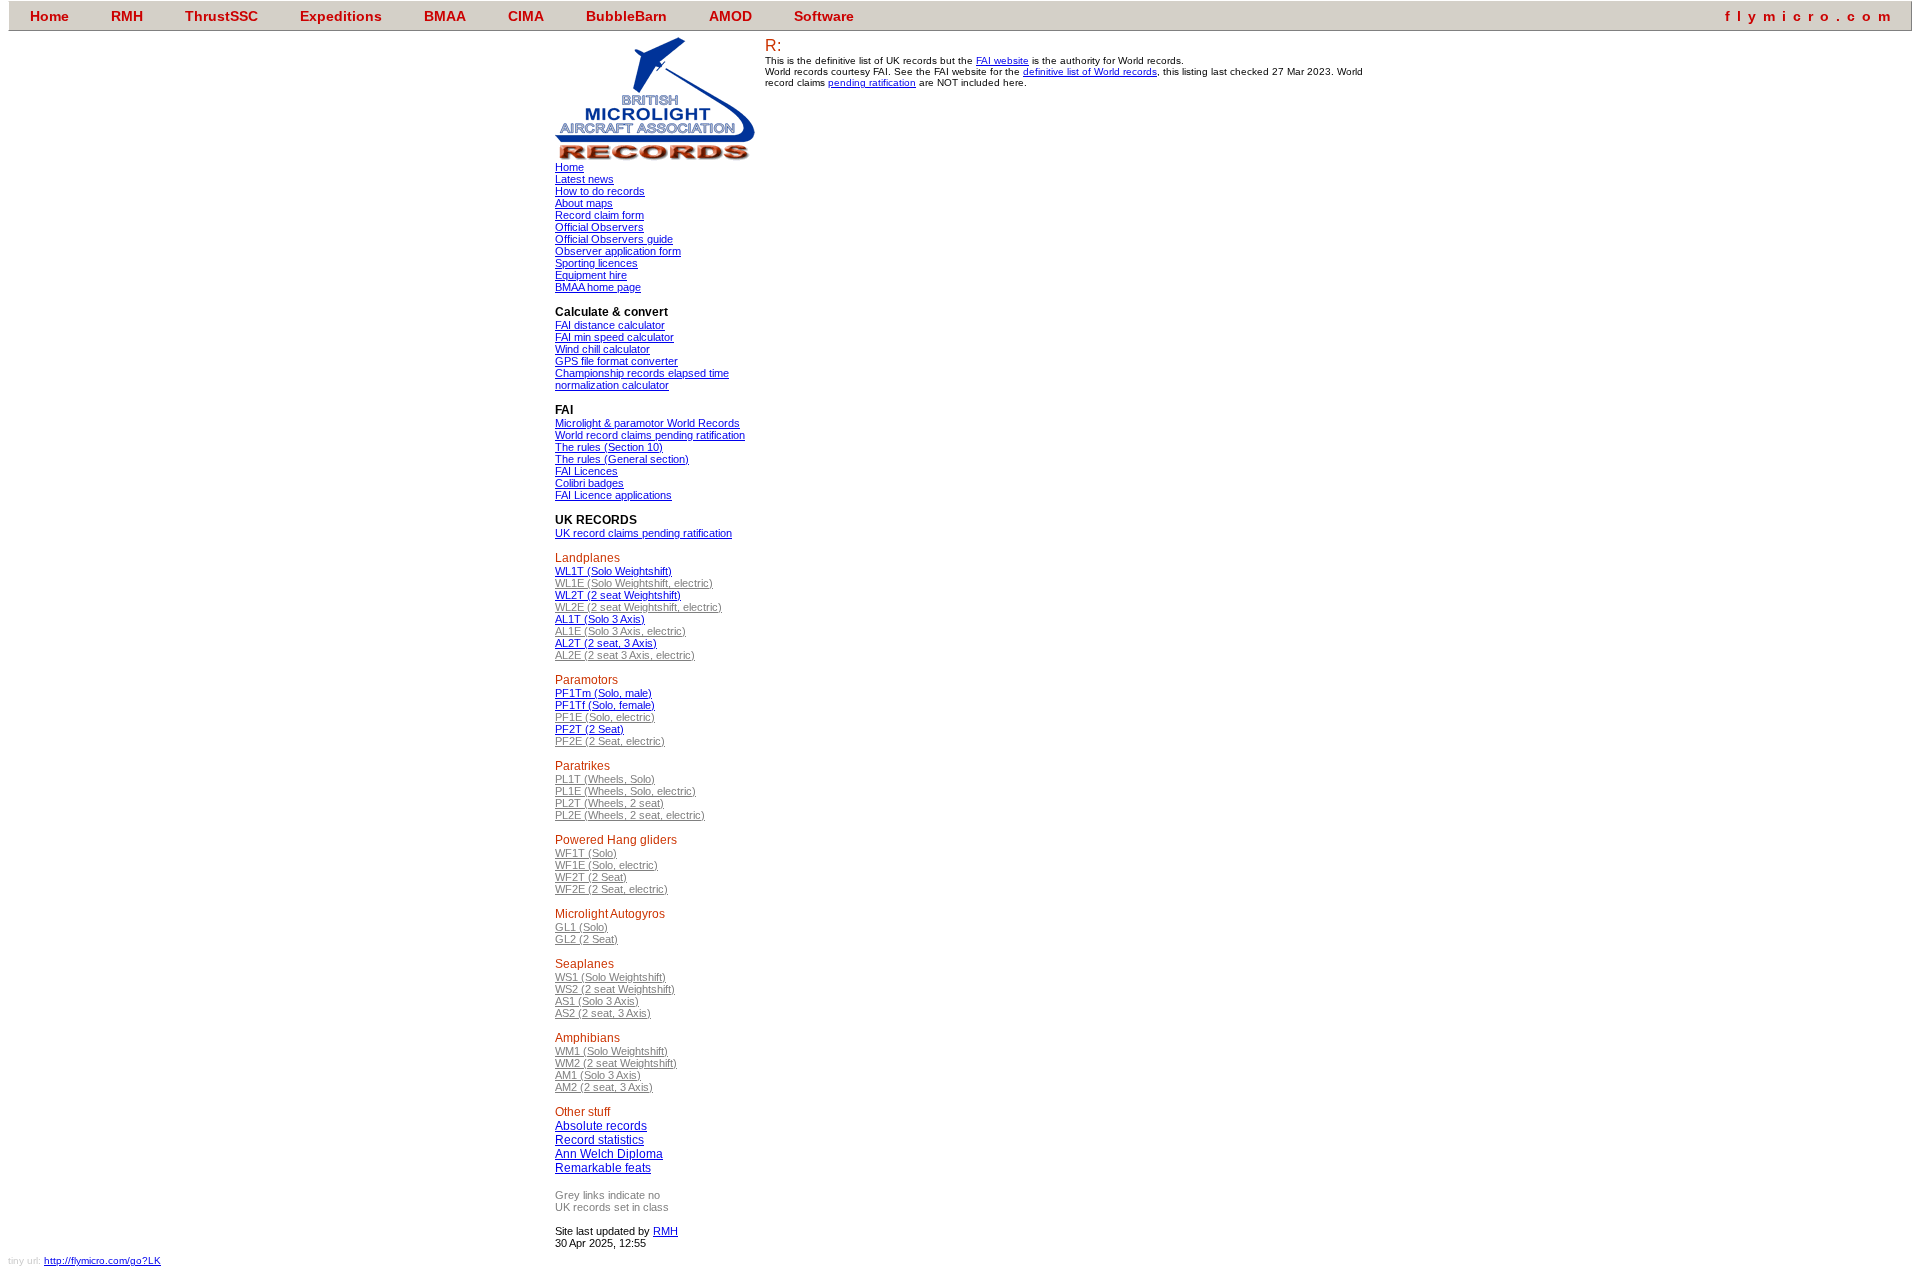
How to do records (600, 191)
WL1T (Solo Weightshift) (613, 571)
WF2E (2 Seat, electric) (611, 889)
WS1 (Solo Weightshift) (610, 977)
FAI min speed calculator (614, 337)
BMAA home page (598, 287)
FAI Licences (586, 471)
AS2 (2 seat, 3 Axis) (603, 1013)
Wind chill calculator (602, 349)
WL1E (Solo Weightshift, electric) (634, 583)
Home (569, 167)
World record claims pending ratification (650, 435)
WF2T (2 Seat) (591, 877)
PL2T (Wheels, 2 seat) (609, 803)
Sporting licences (596, 263)
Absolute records (601, 1126)
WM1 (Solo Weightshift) (611, 1051)
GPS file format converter (616, 361)
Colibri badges (589, 483)
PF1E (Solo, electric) (605, 717)
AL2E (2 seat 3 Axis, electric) (625, 655)
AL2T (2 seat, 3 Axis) (606, 643)
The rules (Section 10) (609, 447)
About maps (584, 203)
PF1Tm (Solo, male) (603, 693)
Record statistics (599, 1140)
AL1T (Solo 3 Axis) (600, 619)
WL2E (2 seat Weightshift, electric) (638, 607)
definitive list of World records (1090, 71)
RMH (665, 1231)
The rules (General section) (622, 459)
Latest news (584, 179)
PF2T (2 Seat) (589, 729)
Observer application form (618, 251)
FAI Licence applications (613, 495)
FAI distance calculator (610, 325)
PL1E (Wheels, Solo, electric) (625, 791)
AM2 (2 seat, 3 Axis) (604, 1087)
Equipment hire (591, 275)
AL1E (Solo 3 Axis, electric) (620, 631)
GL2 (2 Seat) (586, 939)
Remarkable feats (603, 1168)
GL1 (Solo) (581, 927)
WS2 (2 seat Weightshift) (615, 989)
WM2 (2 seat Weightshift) (616, 1063)
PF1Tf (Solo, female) (605, 705)
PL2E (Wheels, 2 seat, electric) (630, 815)
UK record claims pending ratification (643, 533)
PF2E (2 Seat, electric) (610, 741)
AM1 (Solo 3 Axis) (598, 1075)
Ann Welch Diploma (609, 1154)
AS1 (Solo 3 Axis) (597, 1001)
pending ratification (872, 82)
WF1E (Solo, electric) (606, 865)
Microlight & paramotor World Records (647, 423)
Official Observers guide (614, 239)
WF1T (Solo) (586, 853)
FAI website (1002, 60)
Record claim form (599, 215)
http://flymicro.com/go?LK (102, 1260)
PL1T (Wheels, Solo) (605, 779)
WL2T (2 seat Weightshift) (618, 595)
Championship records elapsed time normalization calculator (642, 379)
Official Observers (599, 227)
